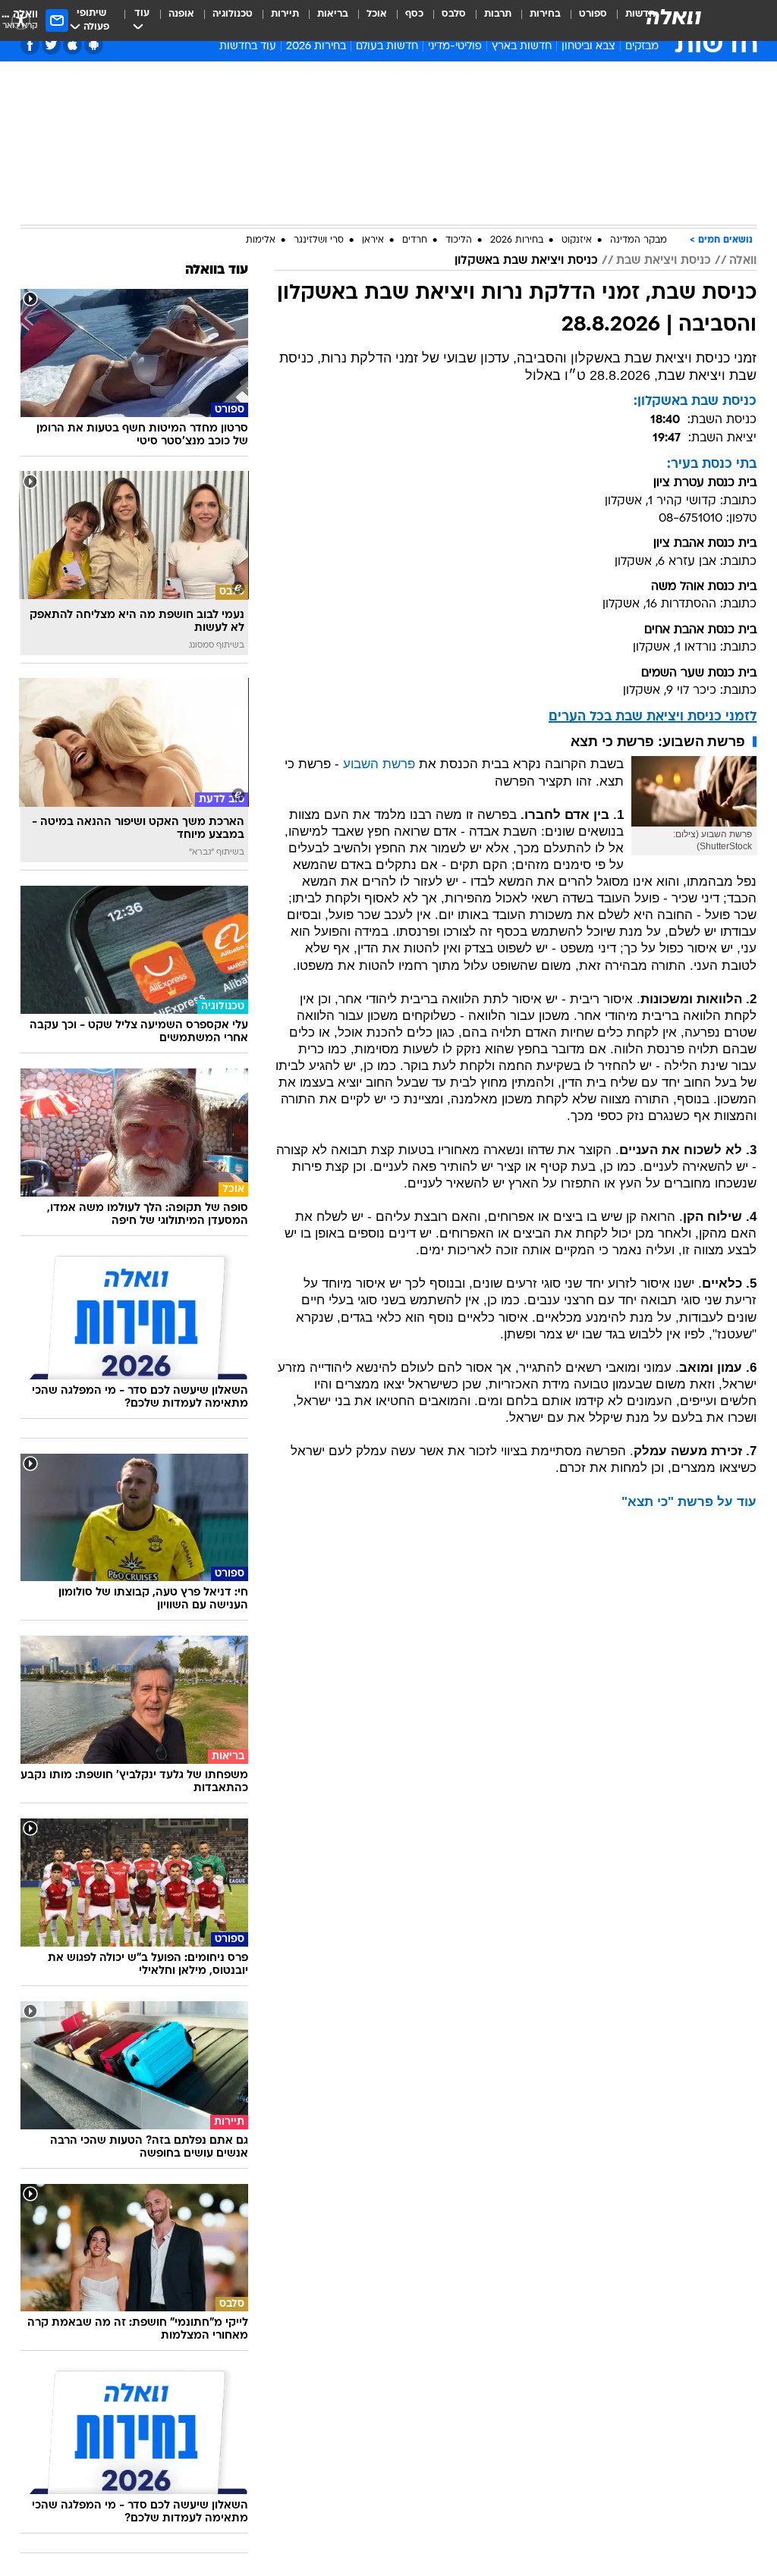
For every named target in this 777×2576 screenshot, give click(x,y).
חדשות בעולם (387, 47)
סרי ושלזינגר (319, 240)
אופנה (181, 14)
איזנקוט (577, 240)
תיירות (285, 14)
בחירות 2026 (316, 47)
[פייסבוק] (30, 45)
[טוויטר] (51, 45)
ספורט (593, 14)
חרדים (415, 240)
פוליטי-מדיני (455, 47)
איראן (373, 240)
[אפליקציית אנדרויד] (94, 45)
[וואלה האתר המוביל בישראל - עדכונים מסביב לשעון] (674, 17)
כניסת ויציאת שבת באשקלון (526, 261)
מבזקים (642, 47)
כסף (414, 14)
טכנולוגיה (233, 14)
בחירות (545, 14)
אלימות (261, 240)
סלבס (454, 14)
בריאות (333, 14)
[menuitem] (584, 20)
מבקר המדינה (639, 240)
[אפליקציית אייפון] (72, 45)
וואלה (743, 261)
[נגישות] (21, 20)
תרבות (498, 14)
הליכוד (459, 240)
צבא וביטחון (588, 47)
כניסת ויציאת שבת (664, 261)
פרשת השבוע (379, 764)
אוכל (377, 14)
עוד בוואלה (217, 270)
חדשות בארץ (522, 47)
